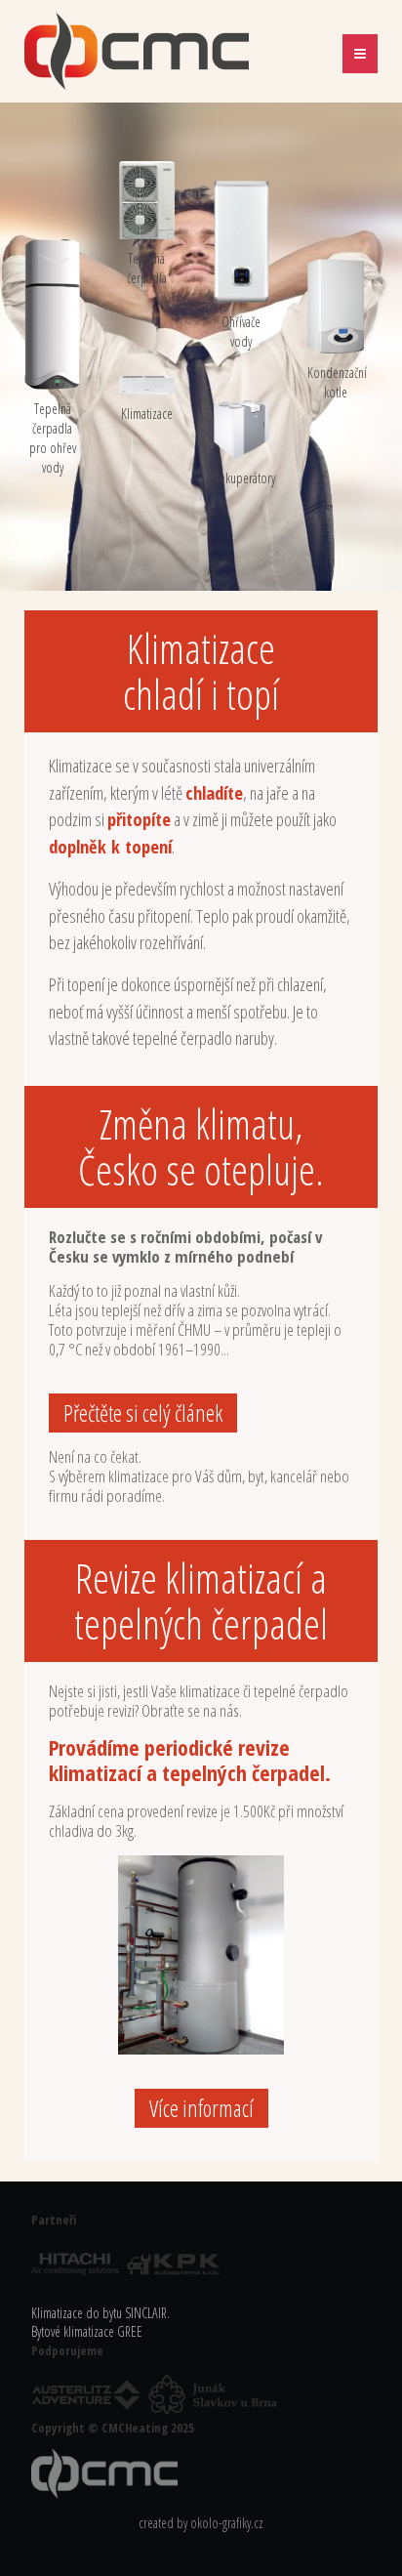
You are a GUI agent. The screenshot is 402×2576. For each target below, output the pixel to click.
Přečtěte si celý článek (143, 1413)
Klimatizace (147, 414)
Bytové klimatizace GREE (87, 2331)
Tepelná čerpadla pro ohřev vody (53, 438)
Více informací (201, 2108)
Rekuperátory (241, 478)
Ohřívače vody (241, 332)
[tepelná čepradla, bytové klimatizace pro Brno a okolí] (107, 2472)
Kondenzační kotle (335, 382)
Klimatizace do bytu (77, 2313)
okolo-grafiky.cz (227, 2523)
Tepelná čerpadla (147, 268)
